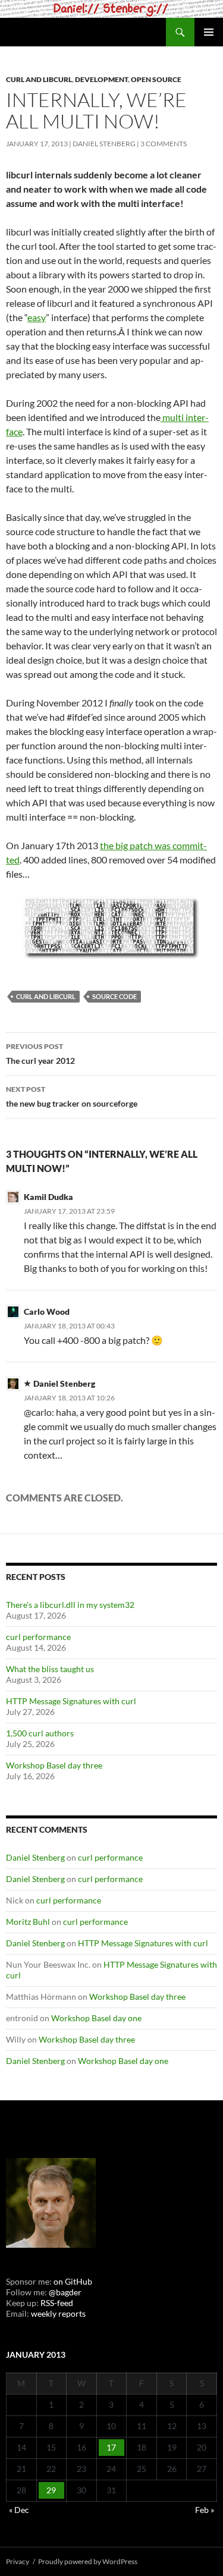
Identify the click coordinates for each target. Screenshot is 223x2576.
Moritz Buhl (28, 1922)
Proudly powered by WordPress (88, 2561)
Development (101, 79)
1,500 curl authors (40, 1733)
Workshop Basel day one (96, 2018)
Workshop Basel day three (54, 1765)
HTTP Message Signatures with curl (71, 1701)
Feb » (205, 2510)
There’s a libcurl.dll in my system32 (70, 1605)
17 (111, 2447)
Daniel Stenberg (104, 144)
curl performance (38, 1637)
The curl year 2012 (40, 1054)
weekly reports (58, 2313)
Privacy (18, 2561)
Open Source (156, 79)
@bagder (65, 2292)
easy (37, 317)
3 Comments (164, 144)
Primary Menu (209, 32)
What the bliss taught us (50, 1669)
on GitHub (72, 2281)
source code (114, 996)
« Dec (19, 2510)
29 (51, 2490)
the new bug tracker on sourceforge (72, 1097)
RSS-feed (57, 2303)
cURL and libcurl (39, 79)
